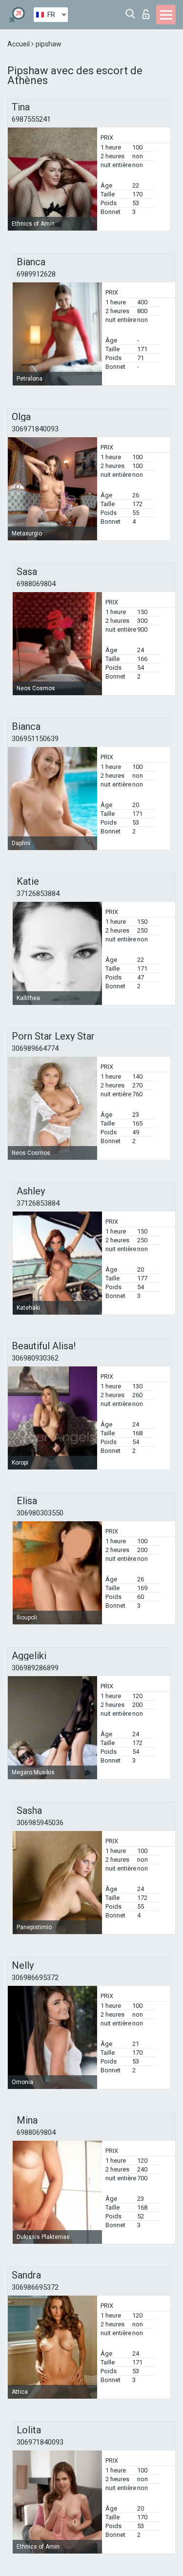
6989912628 (36, 274)
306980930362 (35, 1358)
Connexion (148, 11)
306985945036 (40, 1823)
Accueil (19, 44)
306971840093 (35, 429)
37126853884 (38, 894)
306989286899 (35, 1668)
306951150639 (35, 739)
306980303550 (40, 1513)
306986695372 (35, 1978)
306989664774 (35, 1048)
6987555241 (31, 119)
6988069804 (36, 584)
